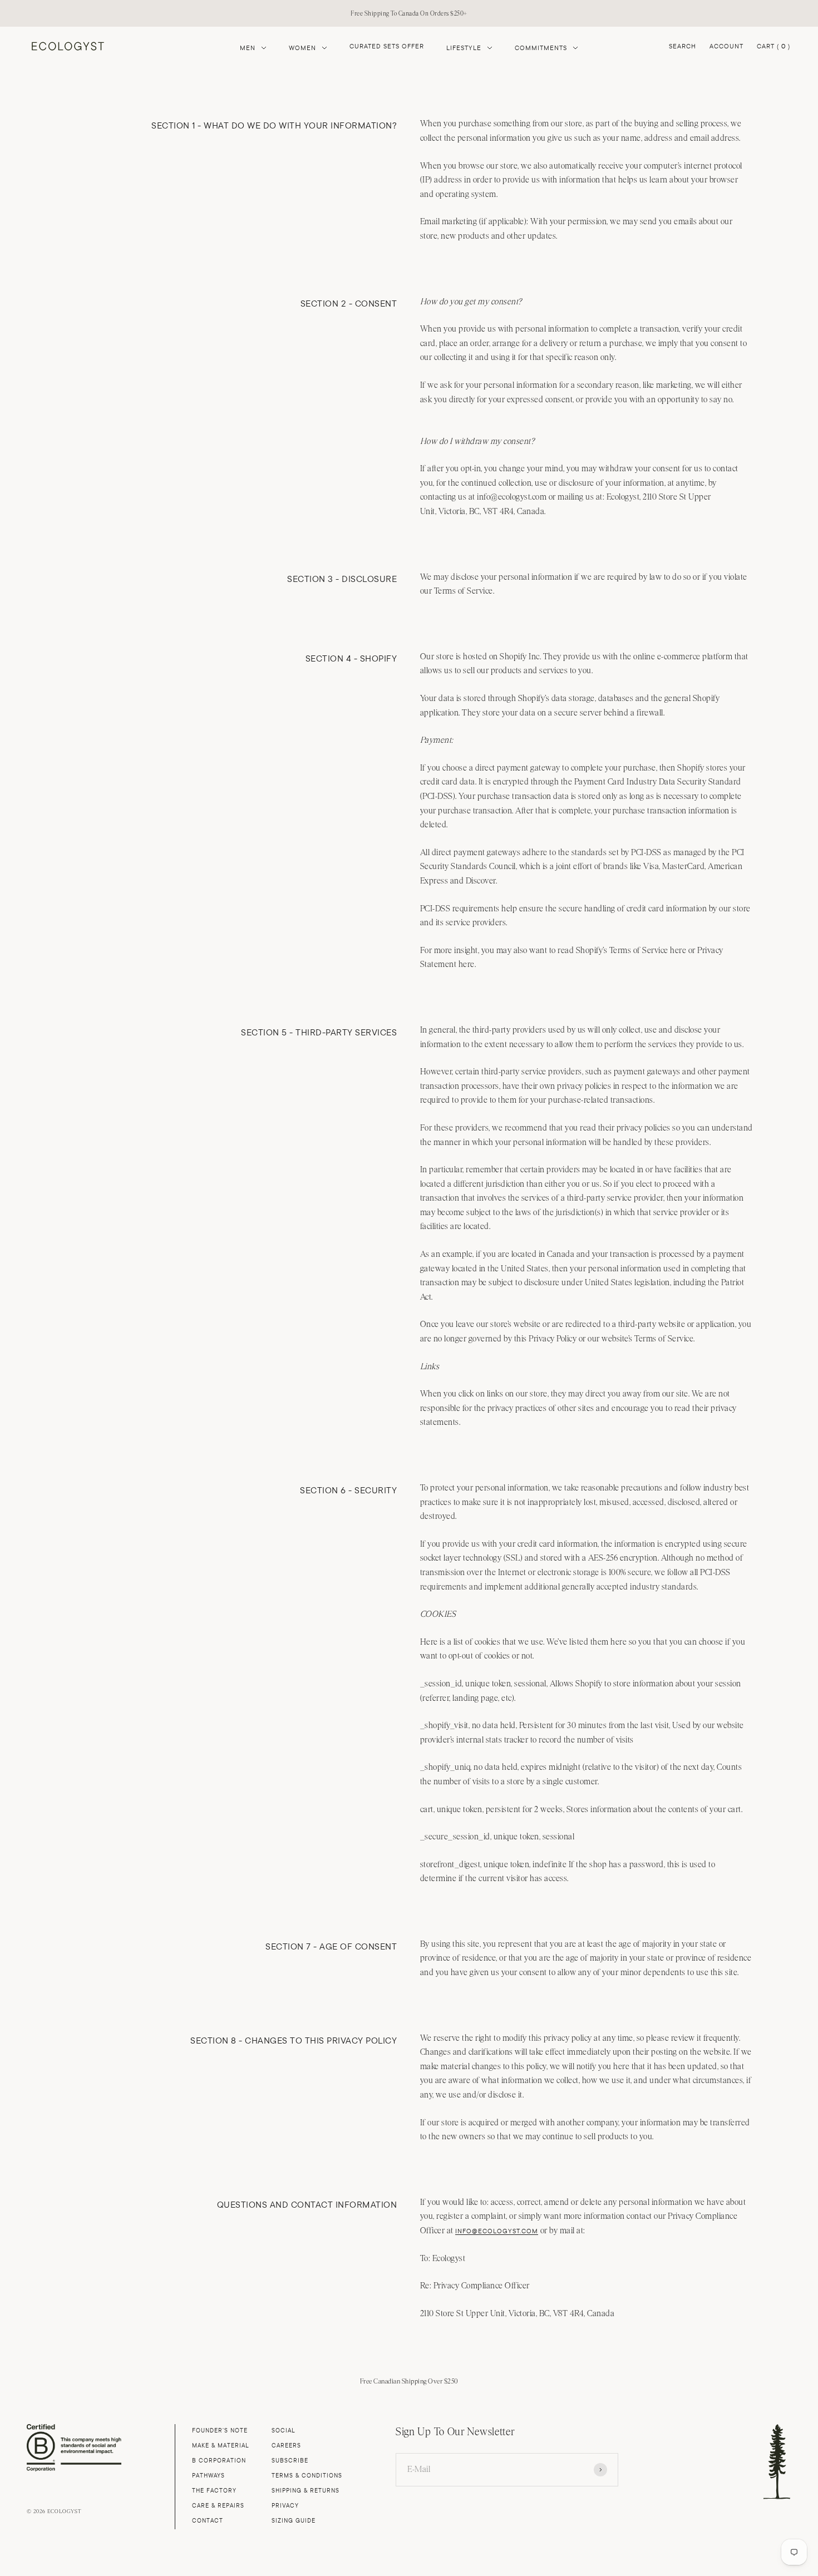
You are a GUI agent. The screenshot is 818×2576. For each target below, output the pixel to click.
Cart (773, 47)
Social (284, 2431)
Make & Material (221, 2446)
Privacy (285, 2506)
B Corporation (219, 2461)
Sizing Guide (294, 2521)
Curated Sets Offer (387, 46)
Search (683, 46)
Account (726, 46)
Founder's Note (220, 2431)
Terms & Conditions (307, 2476)
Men (248, 48)
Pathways (208, 2476)
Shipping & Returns (305, 2491)
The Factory (214, 2491)
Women (302, 48)
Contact (208, 2521)
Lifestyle (464, 48)
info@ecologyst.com (497, 2231)
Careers (286, 2446)
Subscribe (290, 2461)
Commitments (541, 48)
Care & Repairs (218, 2506)
